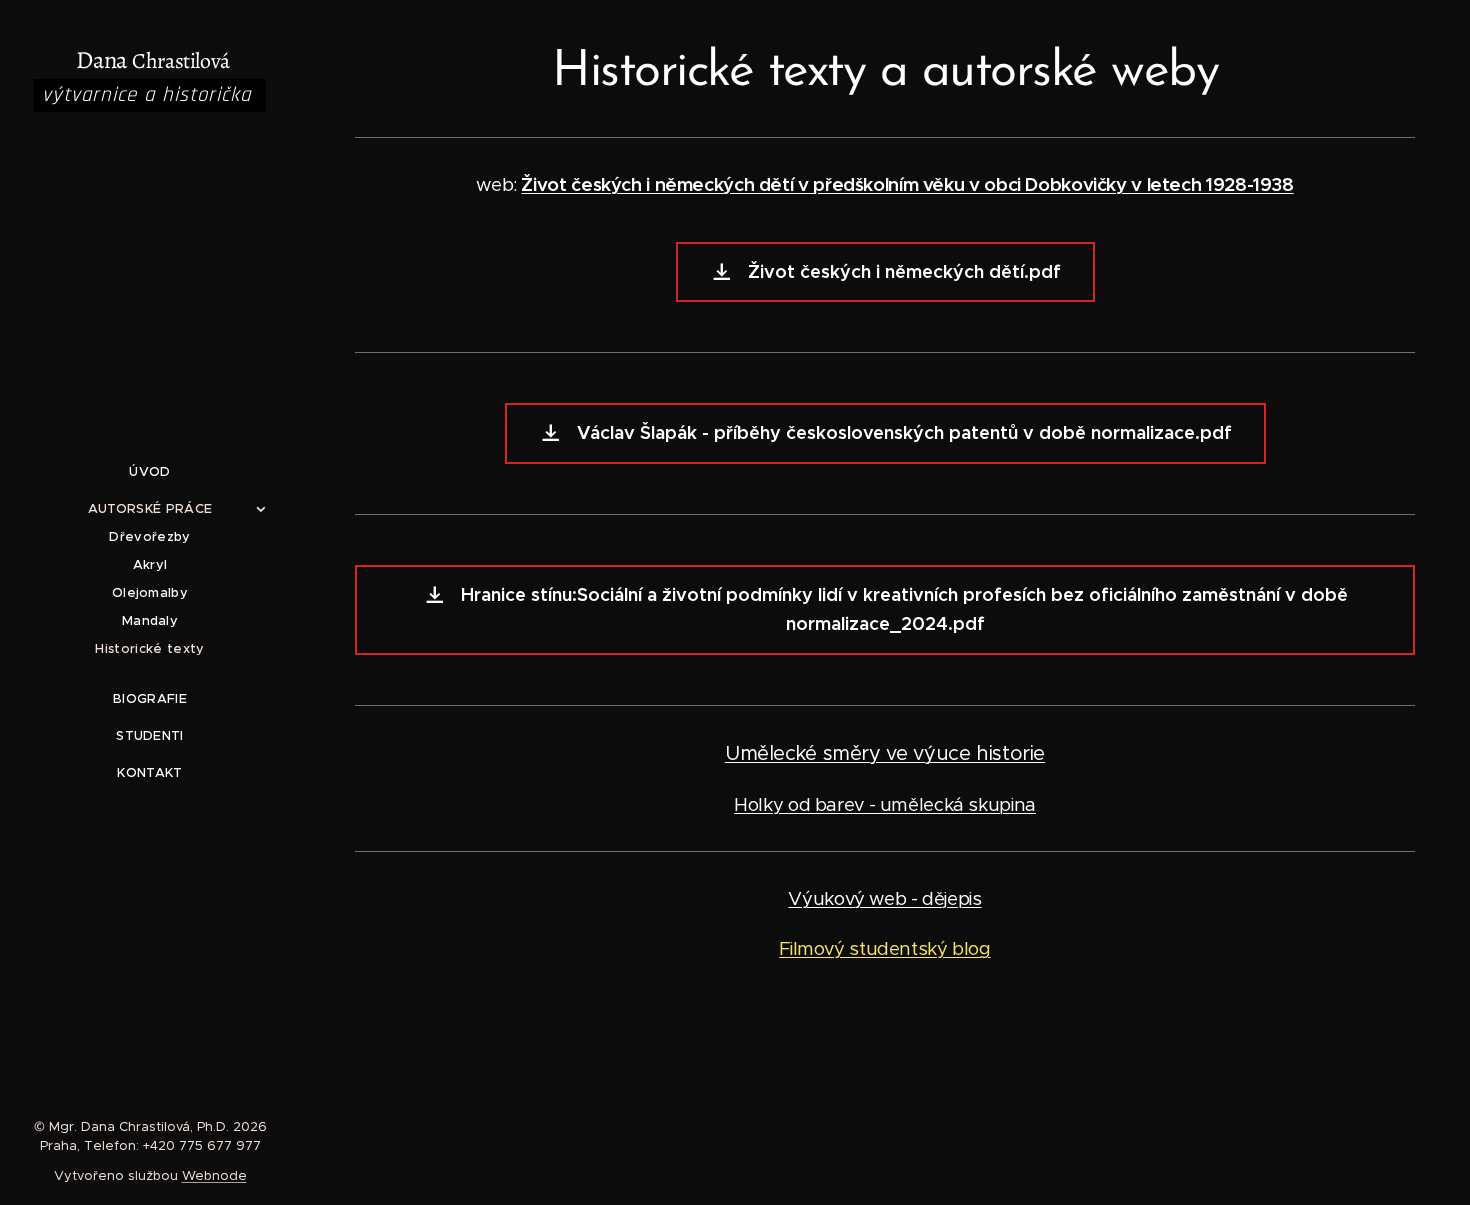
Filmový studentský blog (885, 948)
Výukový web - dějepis (884, 898)
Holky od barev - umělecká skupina (885, 804)
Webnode (214, 1175)
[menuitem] (150, 471)
